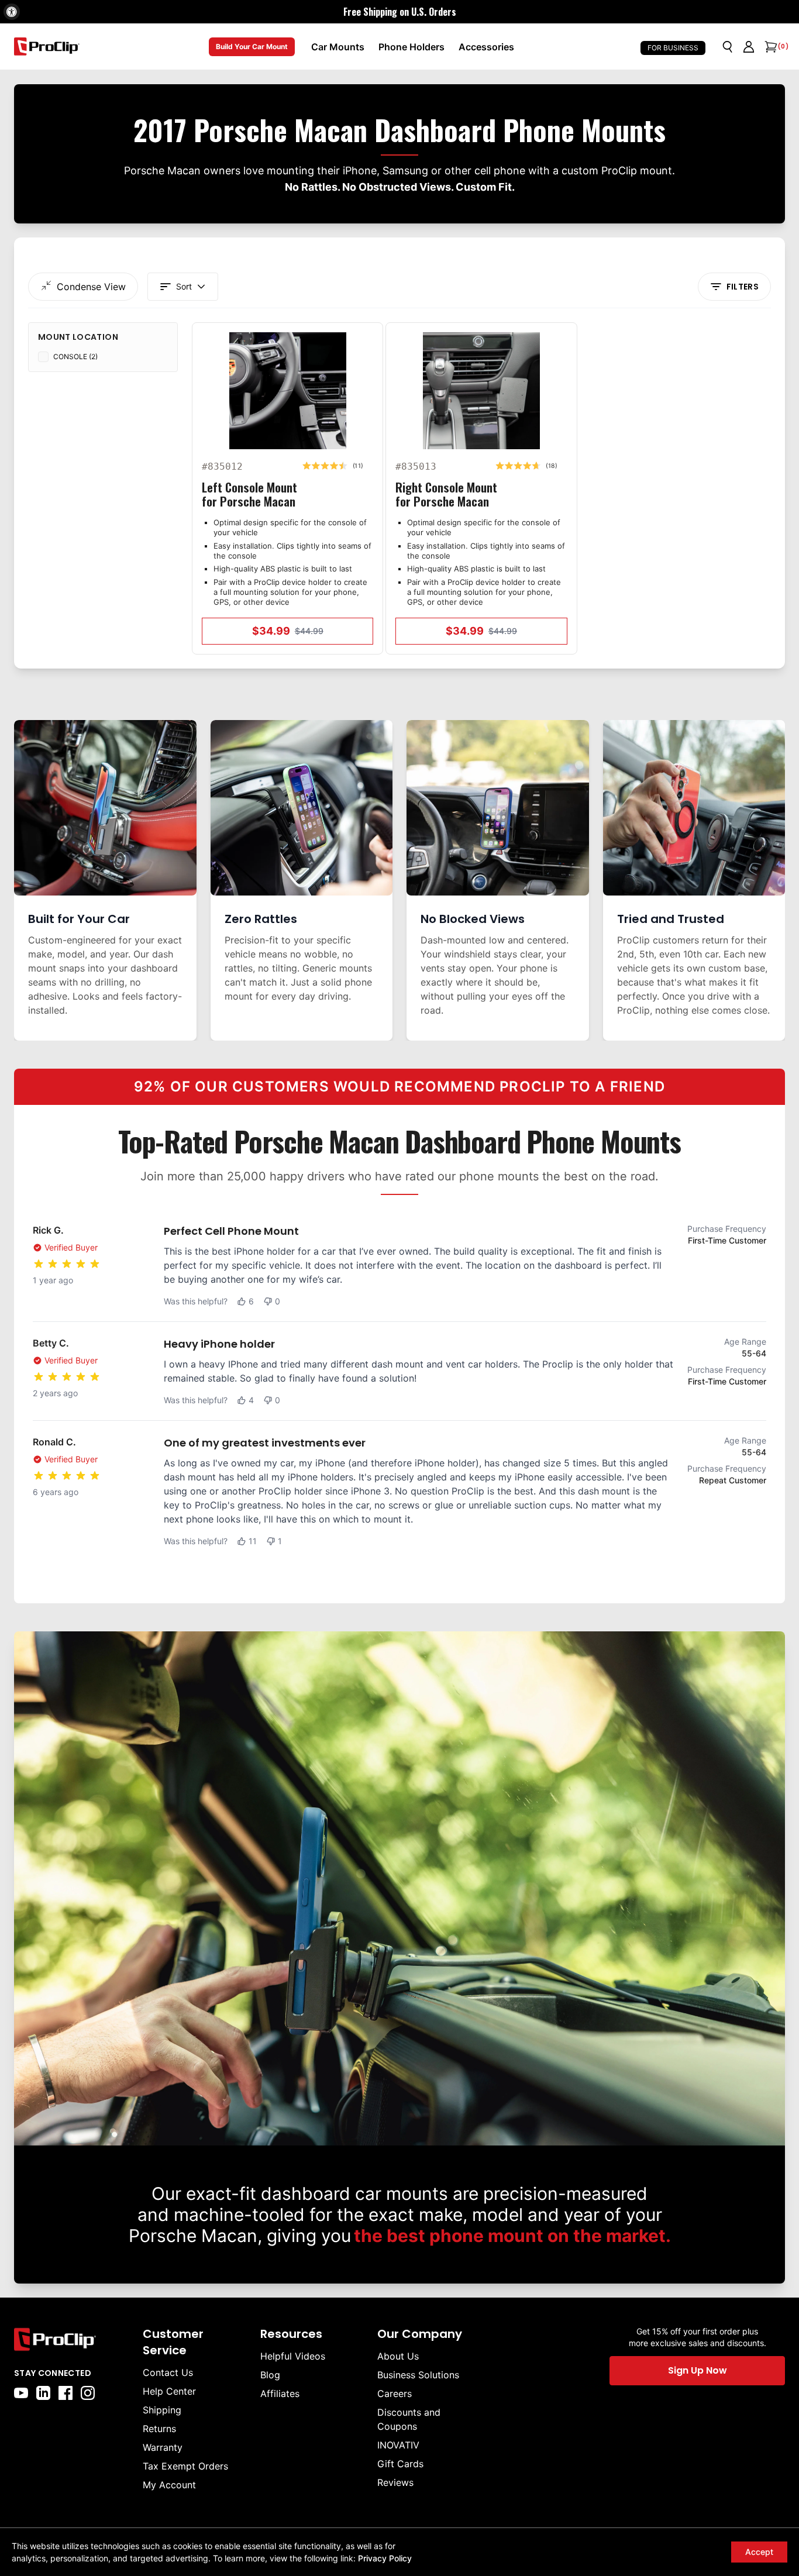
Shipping (162, 2410)
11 (253, 1541)
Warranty (163, 2447)
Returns (159, 2429)
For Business (673, 48)
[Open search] (728, 47)
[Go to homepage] (47, 47)
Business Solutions (418, 2375)
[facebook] (66, 2393)
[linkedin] (43, 2393)
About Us (398, 2356)
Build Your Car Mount (252, 47)
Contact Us (168, 2372)
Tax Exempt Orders (185, 2466)
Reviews (395, 2482)
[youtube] (21, 2393)
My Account (169, 2485)
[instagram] (88, 2393)
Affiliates (280, 2394)
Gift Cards (400, 2464)
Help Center (169, 2391)
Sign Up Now (698, 2370)
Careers (395, 2394)
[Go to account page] (749, 47)
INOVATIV (398, 2445)
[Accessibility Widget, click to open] (12, 12)
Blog (270, 2375)
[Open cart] (770, 47)
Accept (759, 2552)
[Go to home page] (73, 2339)
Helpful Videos (293, 2356)
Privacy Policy (385, 2558)
